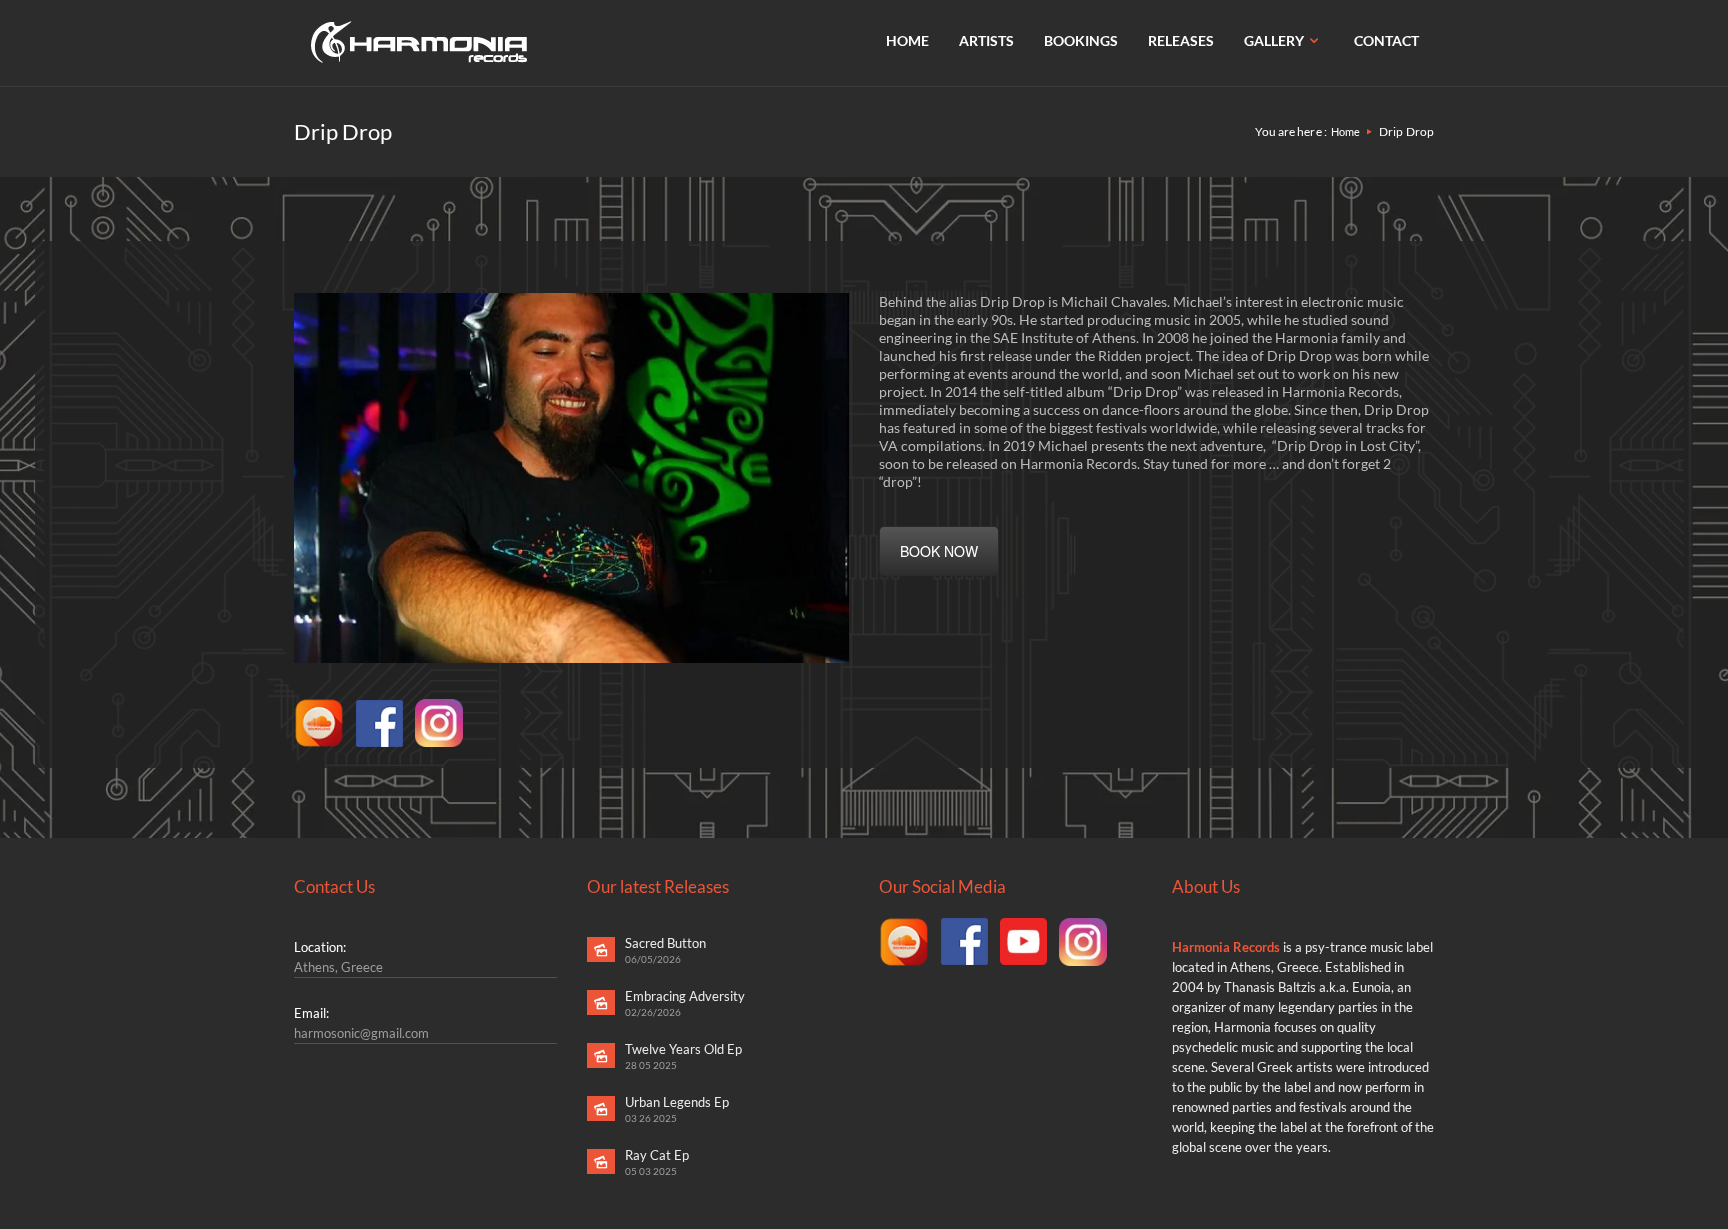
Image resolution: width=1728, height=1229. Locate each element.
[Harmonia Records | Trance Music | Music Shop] (419, 42)
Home (1345, 131)
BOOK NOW (939, 551)
